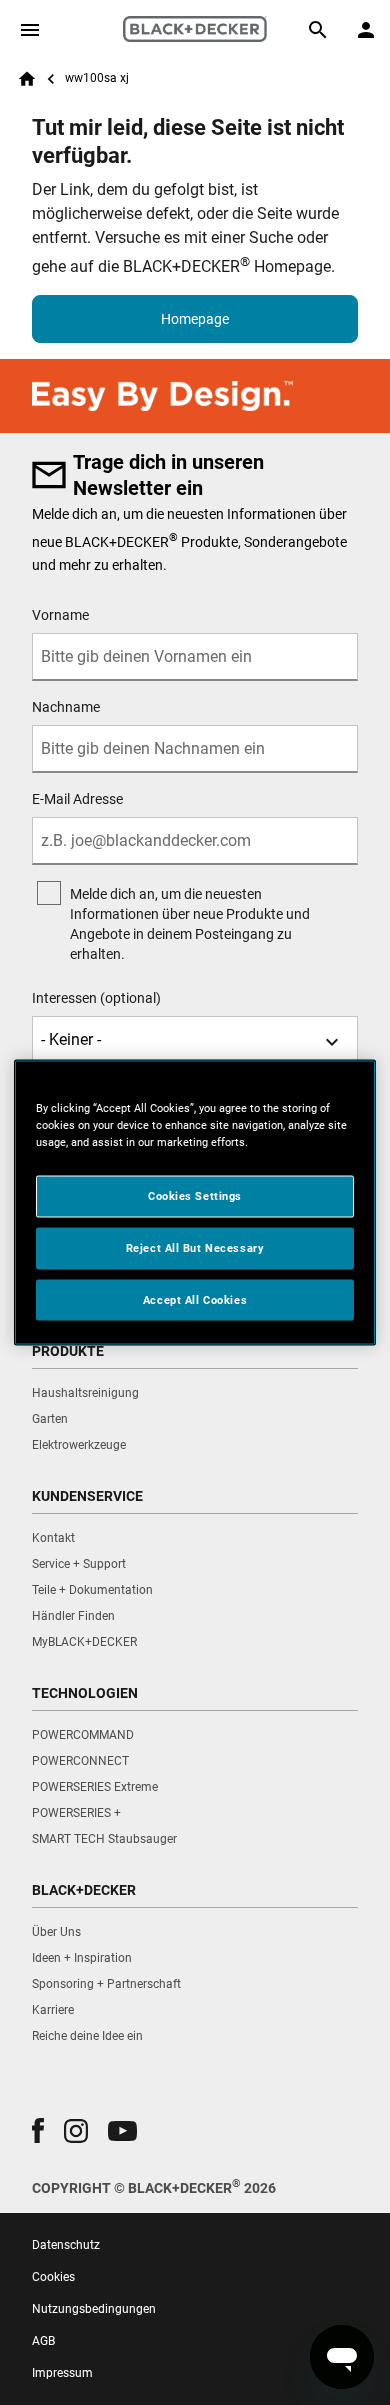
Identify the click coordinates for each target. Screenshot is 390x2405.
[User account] (366, 30)
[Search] (318, 30)
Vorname (60, 615)
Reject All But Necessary (195, 1247)
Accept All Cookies (195, 1299)
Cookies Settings (195, 1195)
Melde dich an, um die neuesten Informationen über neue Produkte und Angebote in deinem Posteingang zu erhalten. (190, 924)
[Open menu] (30, 30)
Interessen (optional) (96, 998)
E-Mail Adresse (77, 799)
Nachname (66, 707)
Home (27, 79)
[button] (38, 2130)
